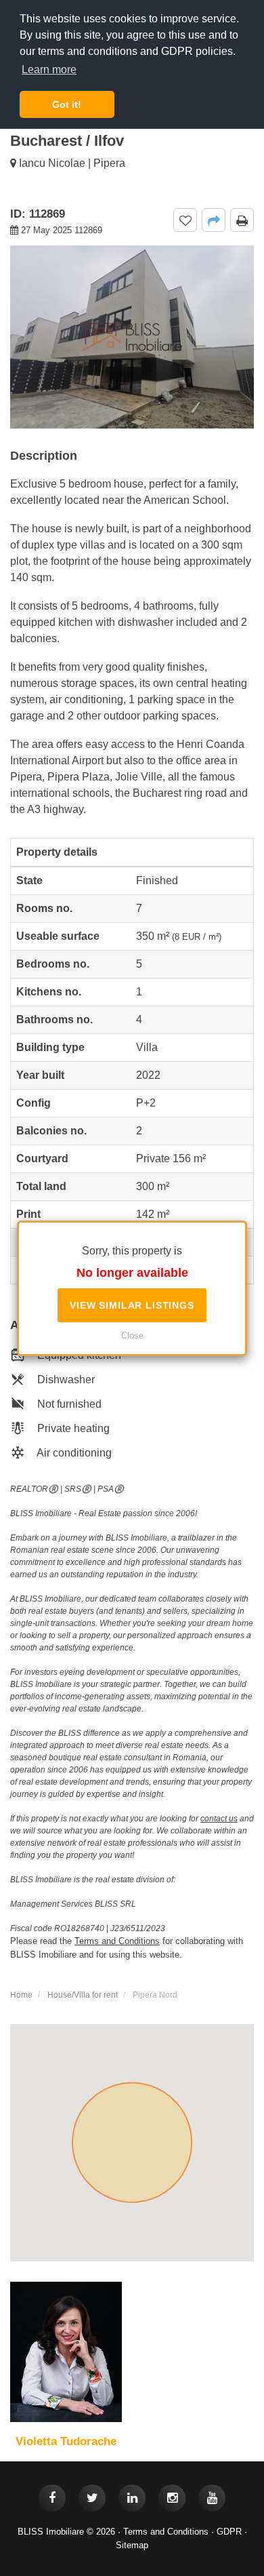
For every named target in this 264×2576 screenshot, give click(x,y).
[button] (214, 220)
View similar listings (132, 1305)
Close (132, 1335)
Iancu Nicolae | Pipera (71, 163)
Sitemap (132, 2545)
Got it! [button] (67, 104)
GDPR (229, 2532)
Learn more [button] (49, 70)
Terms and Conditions (166, 2532)
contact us (219, 1819)
